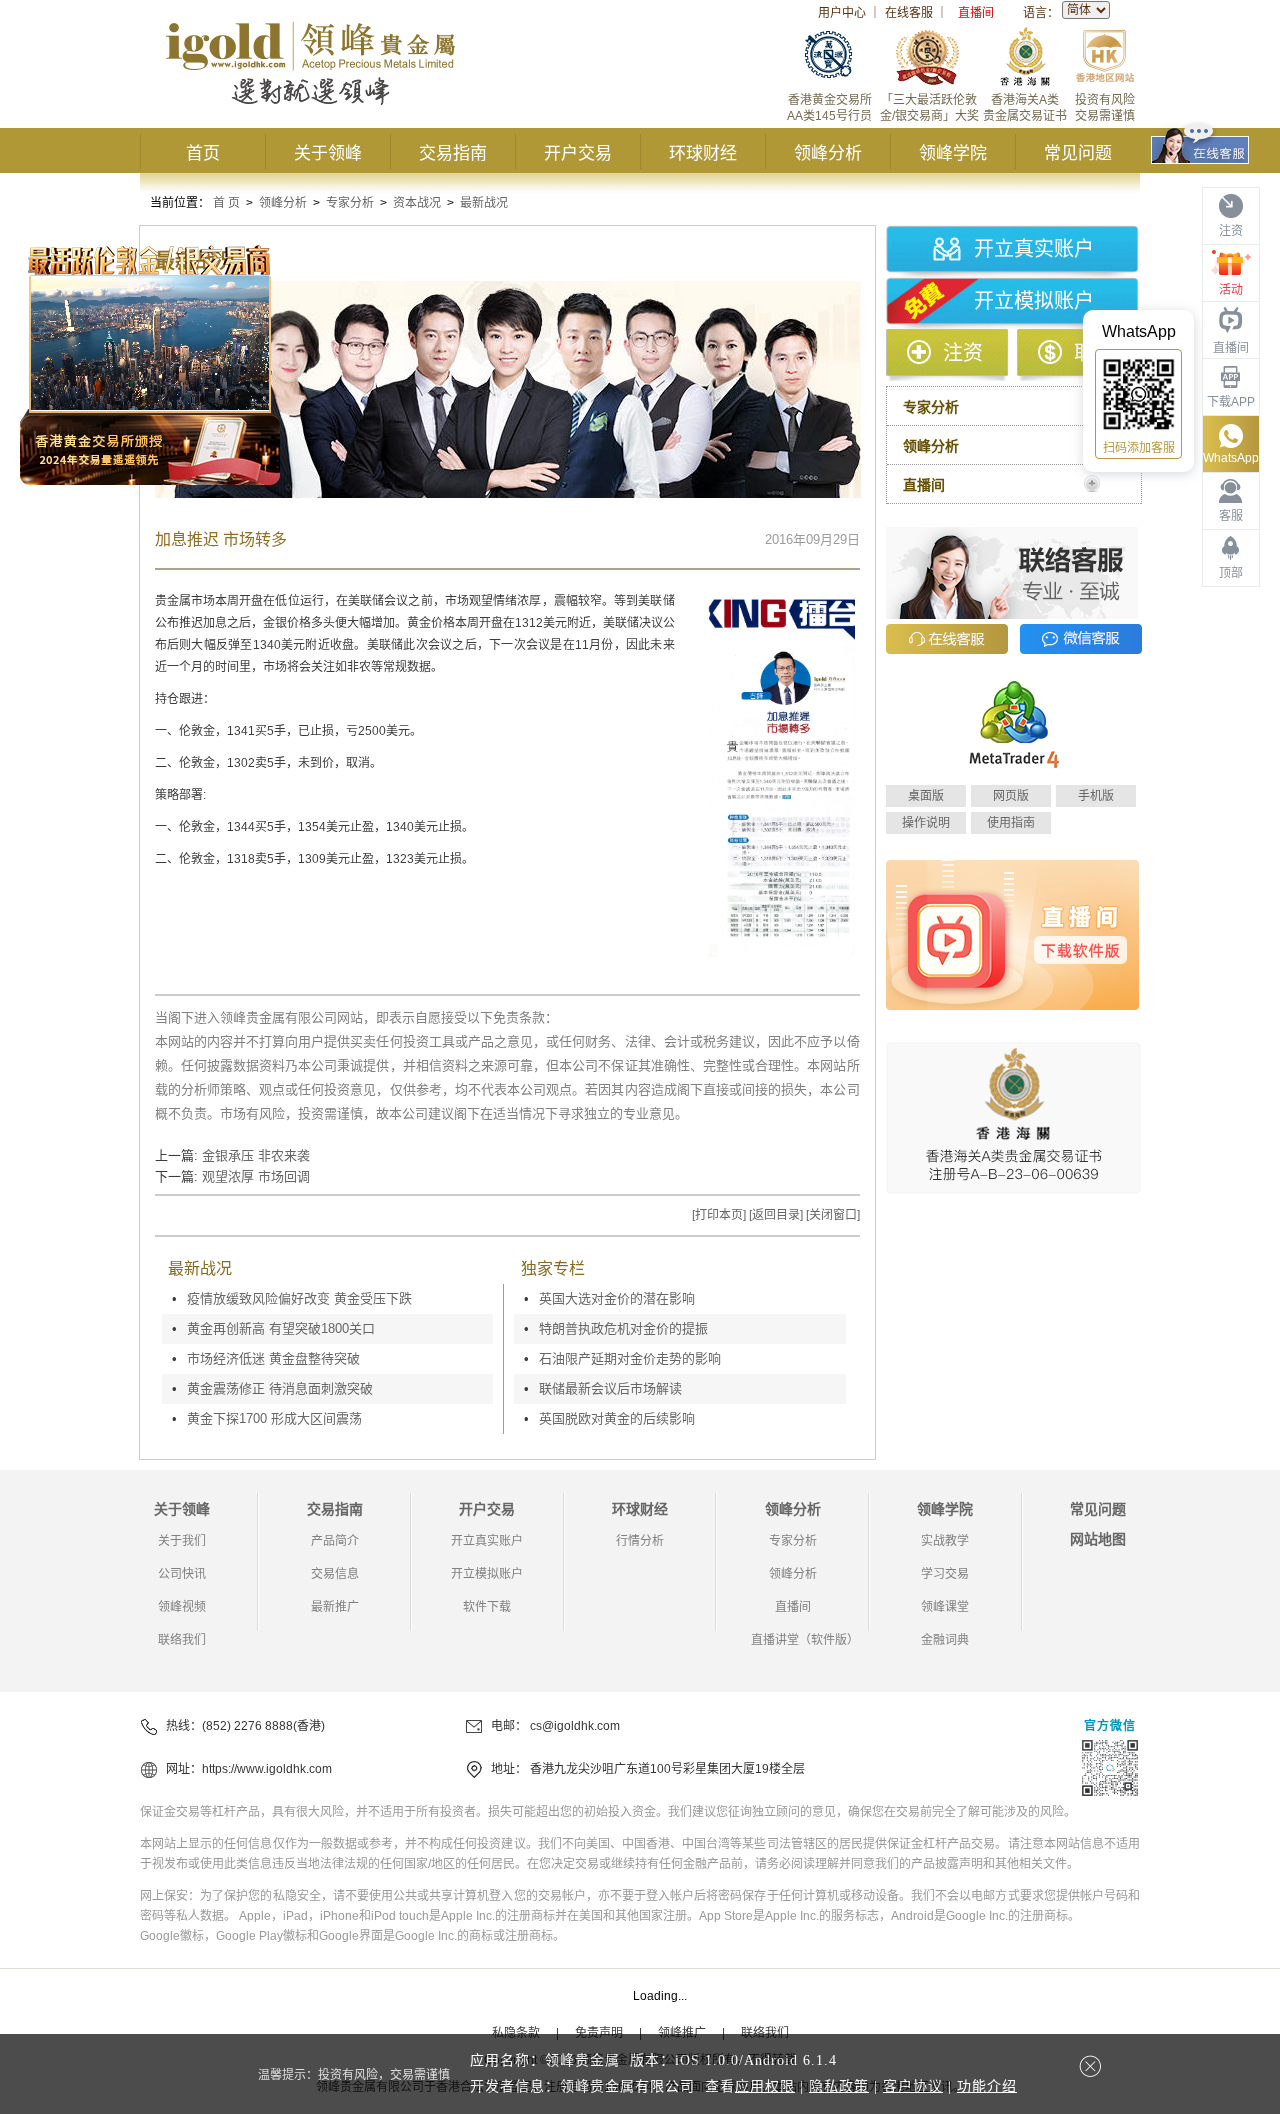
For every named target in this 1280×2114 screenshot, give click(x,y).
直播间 (976, 13)
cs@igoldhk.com (575, 1726)
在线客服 (909, 13)
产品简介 (335, 1541)
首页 (203, 153)
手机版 (1096, 796)
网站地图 (1098, 1539)
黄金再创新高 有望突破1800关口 (281, 1328)
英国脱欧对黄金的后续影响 (617, 1418)
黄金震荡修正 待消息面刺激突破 (280, 1388)
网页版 (1011, 796)
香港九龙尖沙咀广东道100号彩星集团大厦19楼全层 (667, 1769)
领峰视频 (182, 1607)
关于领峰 (328, 153)
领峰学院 (953, 153)
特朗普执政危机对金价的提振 (623, 1328)
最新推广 (335, 1607)
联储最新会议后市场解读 (610, 1388)
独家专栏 (553, 1268)
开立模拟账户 (1034, 301)
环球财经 (703, 153)
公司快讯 (182, 1574)
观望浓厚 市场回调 (256, 1176)
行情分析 (640, 1541)
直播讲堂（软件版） (805, 1640)
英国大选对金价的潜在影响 (617, 1298)
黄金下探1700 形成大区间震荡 (274, 1418)
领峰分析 (828, 153)
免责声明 (599, 2033)
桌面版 (926, 796)
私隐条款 (516, 2033)
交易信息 (335, 1574)
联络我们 (182, 1640)
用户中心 (842, 13)
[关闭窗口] (833, 1215)
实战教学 (945, 1541)
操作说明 (926, 823)
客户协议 (913, 2086)
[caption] (780, 956)
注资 (963, 353)
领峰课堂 (945, 1607)
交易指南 (453, 153)
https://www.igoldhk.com (267, 1769)
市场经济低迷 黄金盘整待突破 (273, 1358)
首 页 (226, 203)
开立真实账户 (1034, 249)
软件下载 (487, 1607)
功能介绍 (987, 2086)
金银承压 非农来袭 (256, 1155)
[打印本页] (719, 1215)
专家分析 (350, 203)
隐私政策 (839, 2086)
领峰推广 (682, 2033)
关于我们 (182, 1541)
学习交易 (945, 1574)
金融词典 (945, 1640)
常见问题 (1078, 153)
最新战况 (484, 203)
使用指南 (1011, 823)
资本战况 (417, 203)
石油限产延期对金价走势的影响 (630, 1358)
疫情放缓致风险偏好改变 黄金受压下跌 (299, 1298)
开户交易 (578, 153)
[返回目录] (776, 1215)
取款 (1094, 353)
